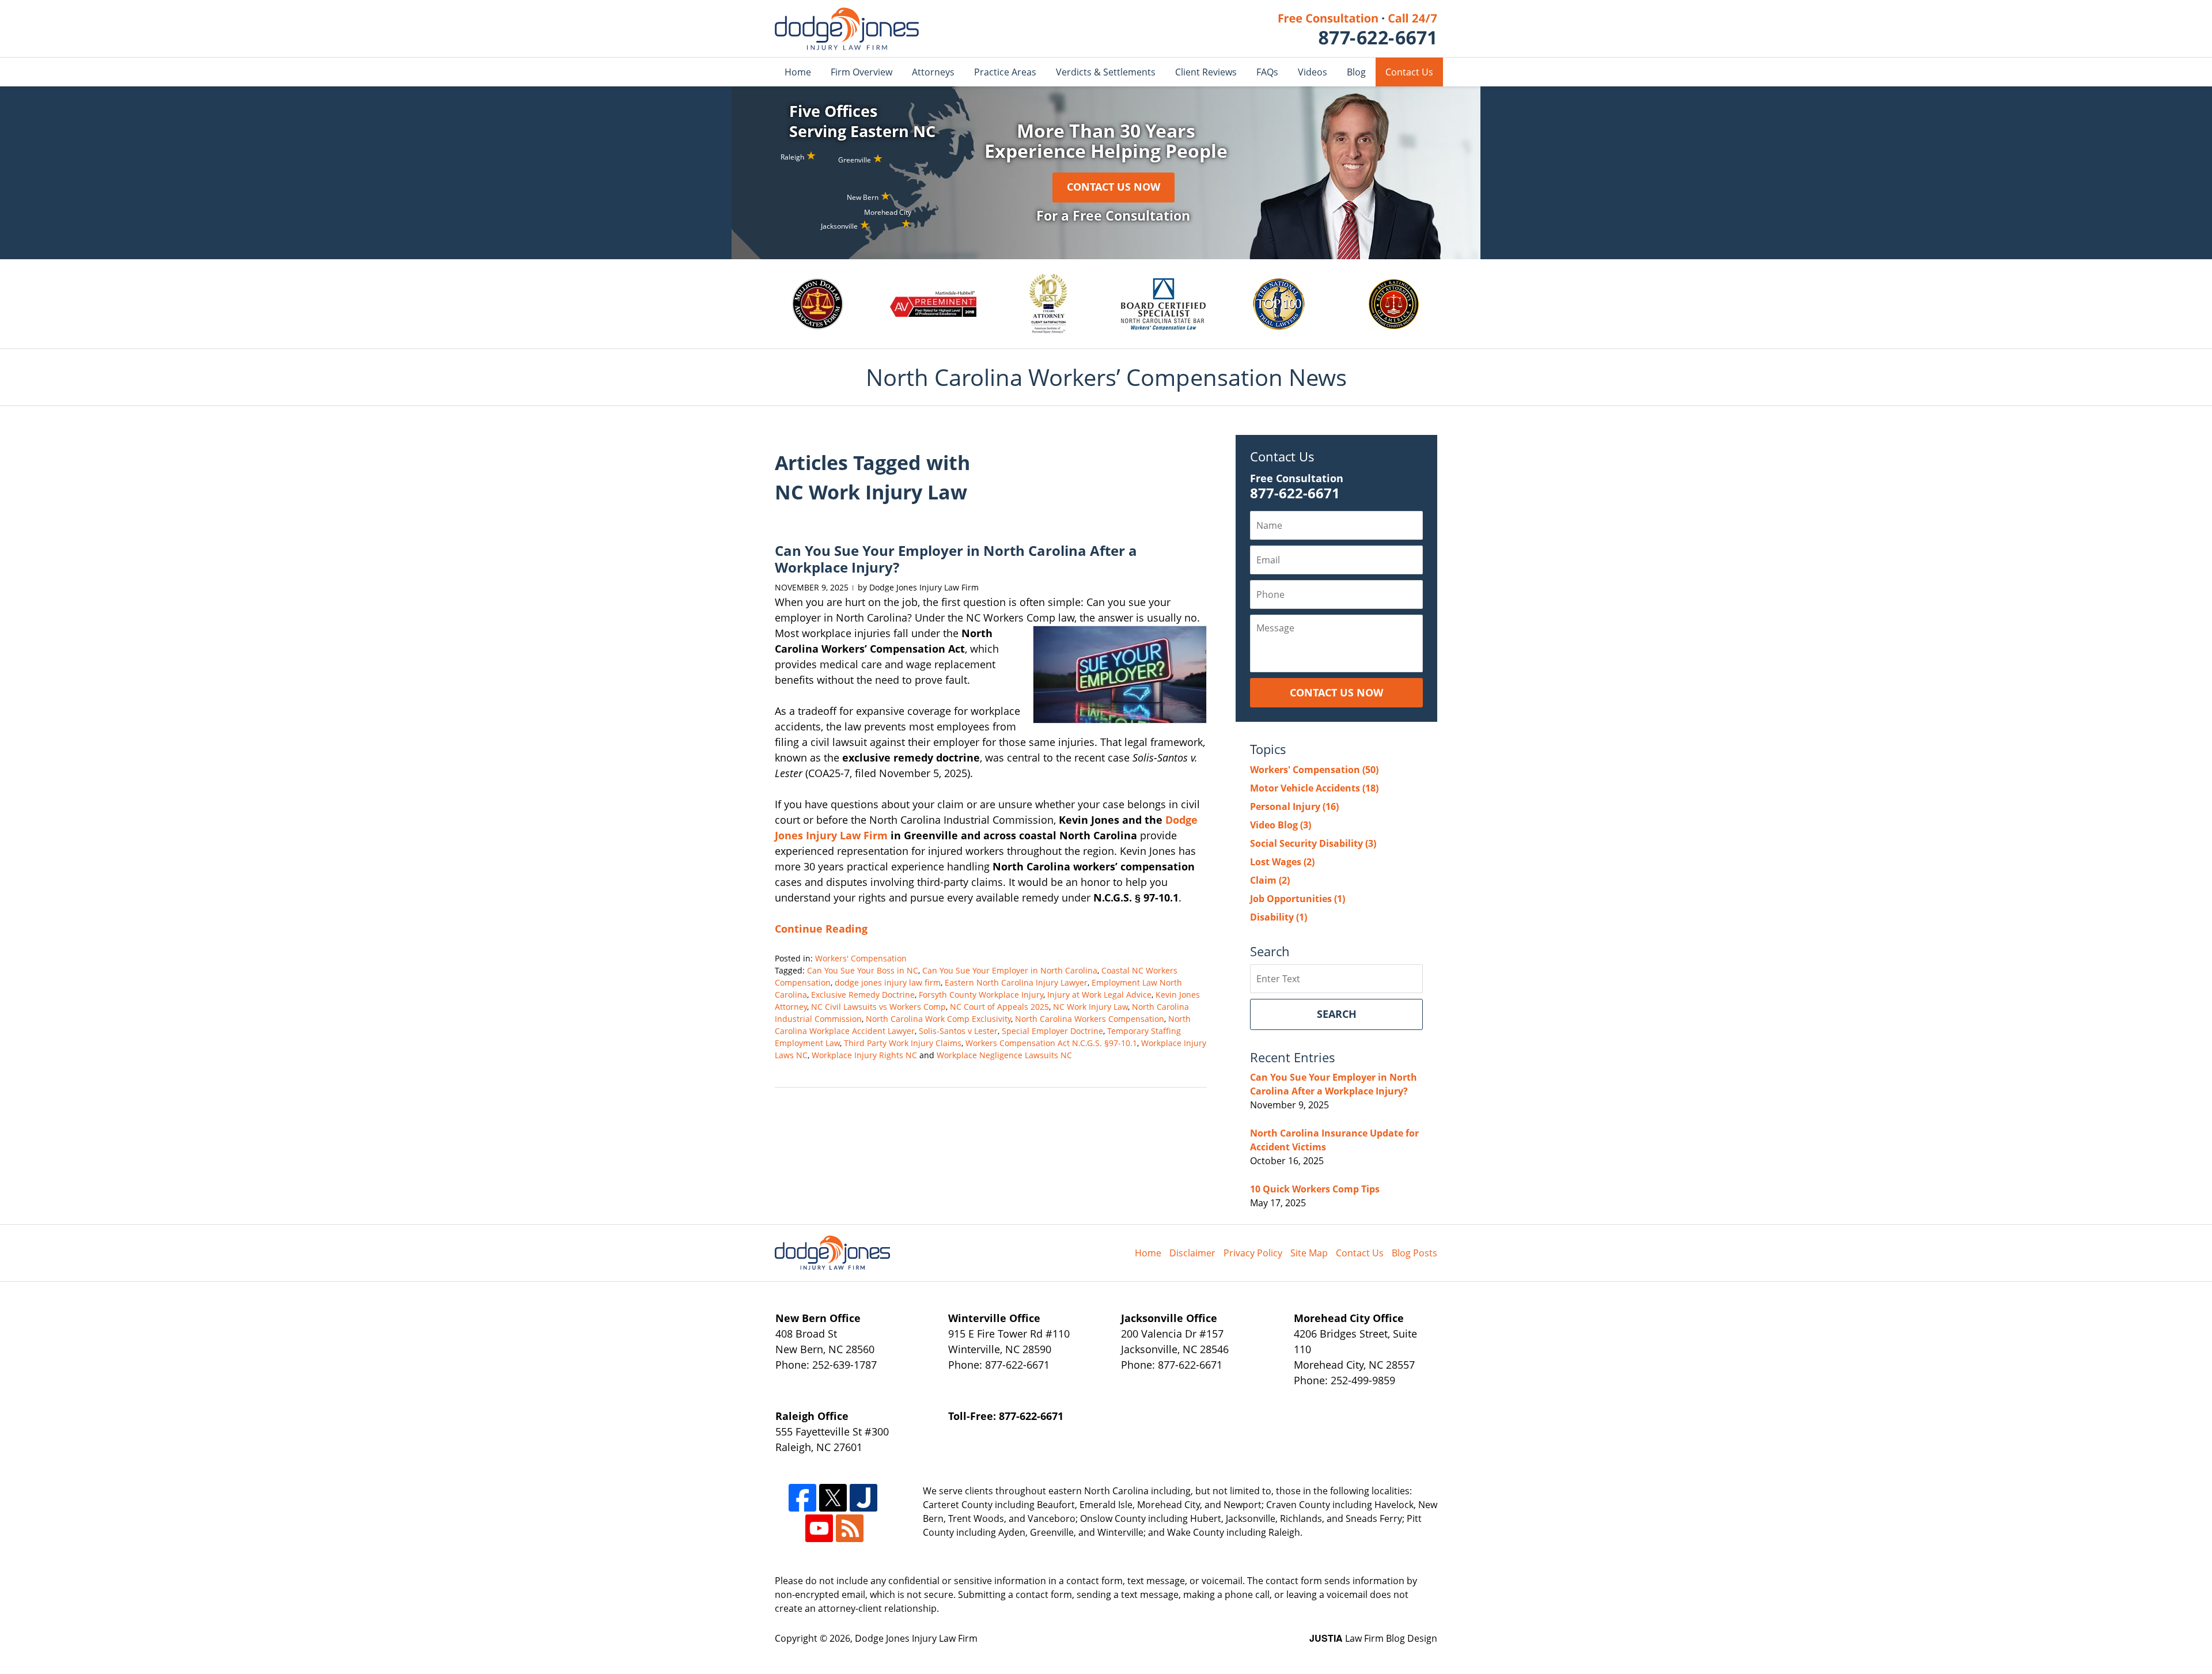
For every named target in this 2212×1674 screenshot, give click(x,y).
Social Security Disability (1313, 843)
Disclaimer (1192, 1253)
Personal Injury (1294, 806)
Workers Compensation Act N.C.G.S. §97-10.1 (1051, 1043)
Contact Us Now (1113, 187)
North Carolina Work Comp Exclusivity (938, 1019)
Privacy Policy (1253, 1253)
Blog (1356, 72)
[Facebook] (802, 1498)
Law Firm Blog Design (1373, 1638)
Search (1337, 1014)
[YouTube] (819, 1528)
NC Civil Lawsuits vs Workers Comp (878, 1007)
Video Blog (1281, 825)
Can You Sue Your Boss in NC (863, 970)
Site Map (1309, 1253)
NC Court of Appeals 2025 (999, 1007)
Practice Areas (1005, 72)
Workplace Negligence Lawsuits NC (1004, 1055)
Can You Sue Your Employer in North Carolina (1010, 970)
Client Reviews (1206, 72)
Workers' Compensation (861, 958)
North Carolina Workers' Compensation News (847, 29)
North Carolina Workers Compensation (1090, 1019)
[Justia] (863, 1498)
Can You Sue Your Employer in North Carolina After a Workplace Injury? (956, 559)
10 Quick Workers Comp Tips (1315, 1189)
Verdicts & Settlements (1106, 72)
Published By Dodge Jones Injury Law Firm (1358, 29)
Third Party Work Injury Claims (903, 1043)
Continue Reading (821, 929)
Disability (1279, 917)
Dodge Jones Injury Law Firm (916, 1638)
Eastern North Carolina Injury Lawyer (1016, 982)
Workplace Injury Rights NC (864, 1055)
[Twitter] (833, 1498)
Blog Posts (1414, 1253)
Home (798, 72)
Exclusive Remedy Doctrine (863, 995)
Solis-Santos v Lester (958, 1031)
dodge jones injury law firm (888, 982)
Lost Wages (1282, 862)
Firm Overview (861, 72)
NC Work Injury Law (1090, 1007)
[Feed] (850, 1528)
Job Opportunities (1298, 899)
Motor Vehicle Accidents (1314, 788)
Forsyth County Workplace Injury (981, 995)
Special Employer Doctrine (1052, 1031)
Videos (1313, 72)
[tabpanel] (819, 304)
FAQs (1267, 72)
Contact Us (1409, 72)
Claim (1270, 880)
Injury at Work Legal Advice (1099, 995)
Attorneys (933, 72)
